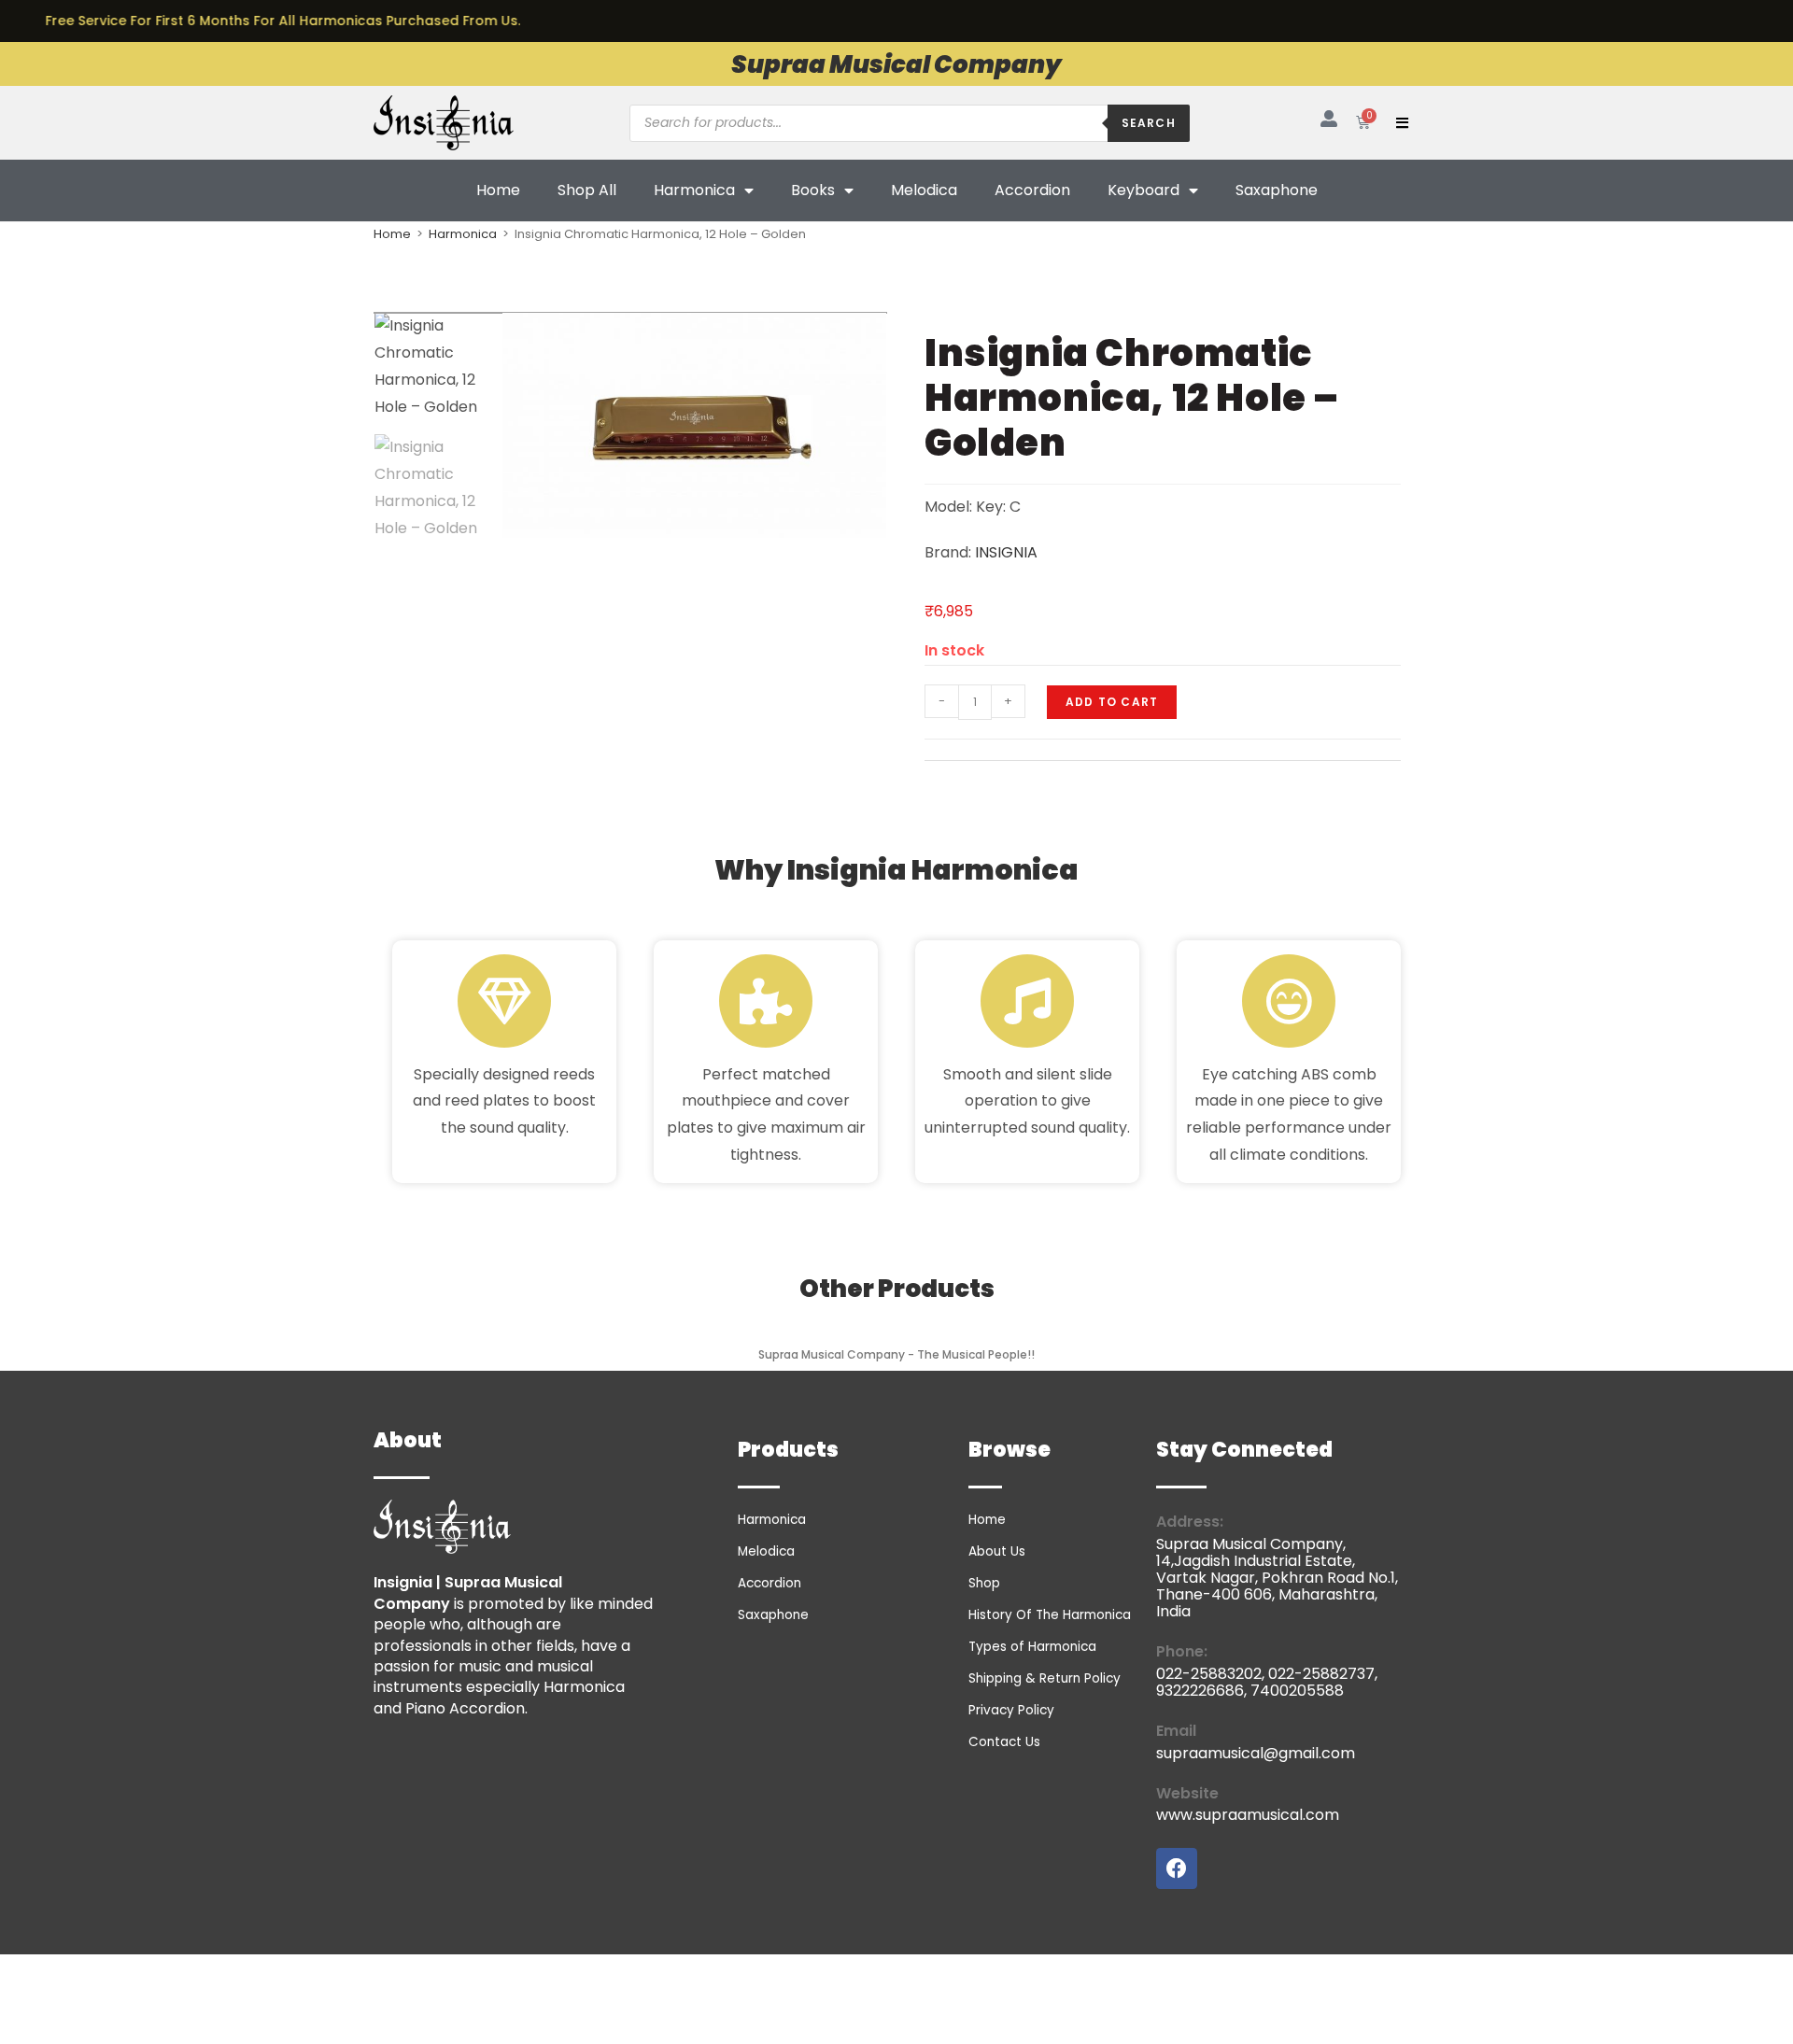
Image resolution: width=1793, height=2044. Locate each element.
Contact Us (1004, 1742)
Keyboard (1144, 190)
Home (498, 190)
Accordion (1032, 190)
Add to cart (1112, 702)
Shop (984, 1583)
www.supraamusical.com (1248, 1815)
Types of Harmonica (1032, 1647)
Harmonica (694, 190)
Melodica (924, 190)
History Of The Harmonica (1050, 1615)
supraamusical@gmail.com (1256, 1753)
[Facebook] (1177, 1868)
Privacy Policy (1011, 1710)
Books (813, 190)
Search (1149, 123)
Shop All (587, 190)
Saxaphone (1277, 190)
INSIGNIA (1006, 552)
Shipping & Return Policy (1045, 1678)
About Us (997, 1551)
